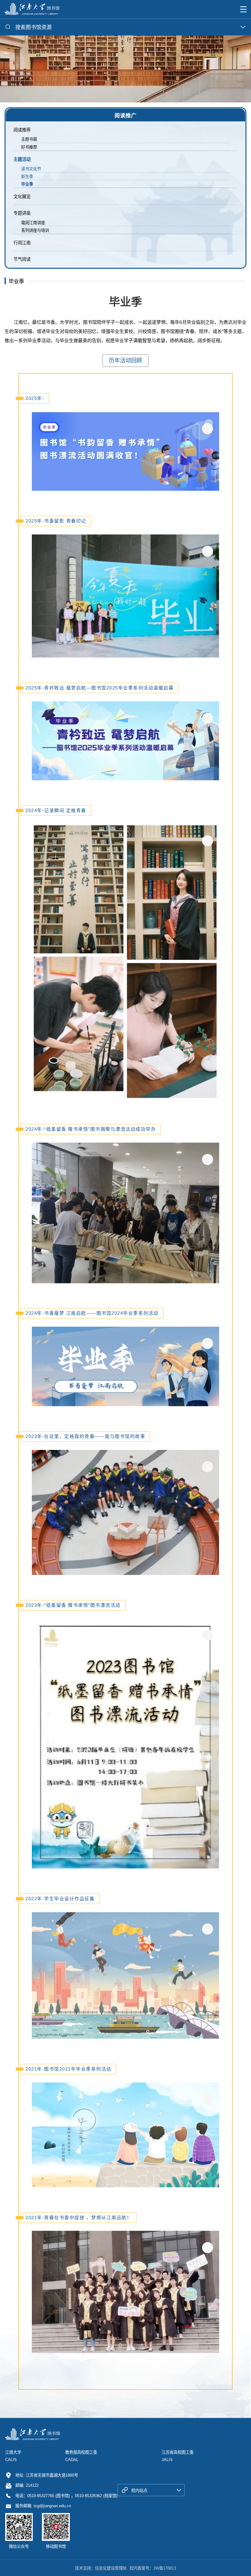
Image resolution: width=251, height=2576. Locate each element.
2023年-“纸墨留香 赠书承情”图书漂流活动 (73, 1605)
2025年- (35, 398)
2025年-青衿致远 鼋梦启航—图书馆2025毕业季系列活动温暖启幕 (99, 688)
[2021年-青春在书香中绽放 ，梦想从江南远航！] (125, 2292)
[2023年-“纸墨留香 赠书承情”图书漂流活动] (125, 1743)
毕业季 (27, 184)
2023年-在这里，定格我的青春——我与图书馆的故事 (85, 1436)
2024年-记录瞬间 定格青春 (56, 810)
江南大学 (13, 2452)
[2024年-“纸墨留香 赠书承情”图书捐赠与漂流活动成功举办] (125, 1213)
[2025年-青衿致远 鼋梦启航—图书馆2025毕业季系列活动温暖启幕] (125, 741)
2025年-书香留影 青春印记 (56, 521)
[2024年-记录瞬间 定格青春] (125, 962)
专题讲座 (22, 213)
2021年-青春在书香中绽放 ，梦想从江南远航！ (79, 2218)
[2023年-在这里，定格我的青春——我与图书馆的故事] (125, 1512)
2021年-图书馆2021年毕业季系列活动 (68, 2069)
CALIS (11, 2460)
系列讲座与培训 (35, 230)
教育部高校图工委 (81, 2452)
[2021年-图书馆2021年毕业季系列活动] (125, 2135)
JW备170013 (165, 2568)
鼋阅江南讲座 (33, 223)
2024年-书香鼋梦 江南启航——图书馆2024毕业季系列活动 (92, 1313)
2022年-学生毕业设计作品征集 (60, 1899)
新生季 (27, 177)
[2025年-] (125, 451)
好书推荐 (29, 147)
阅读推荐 (22, 130)
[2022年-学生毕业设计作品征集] (125, 1975)
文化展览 (22, 197)
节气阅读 (22, 259)
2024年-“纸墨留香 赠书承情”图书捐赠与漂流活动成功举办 (91, 1129)
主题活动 (22, 159)
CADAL (72, 2460)
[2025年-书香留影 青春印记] (125, 596)
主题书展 (29, 139)
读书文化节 (31, 169)
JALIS (167, 2460)
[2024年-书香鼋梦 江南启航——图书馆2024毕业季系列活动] (125, 1366)
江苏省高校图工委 (178, 2452)
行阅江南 (22, 243)
